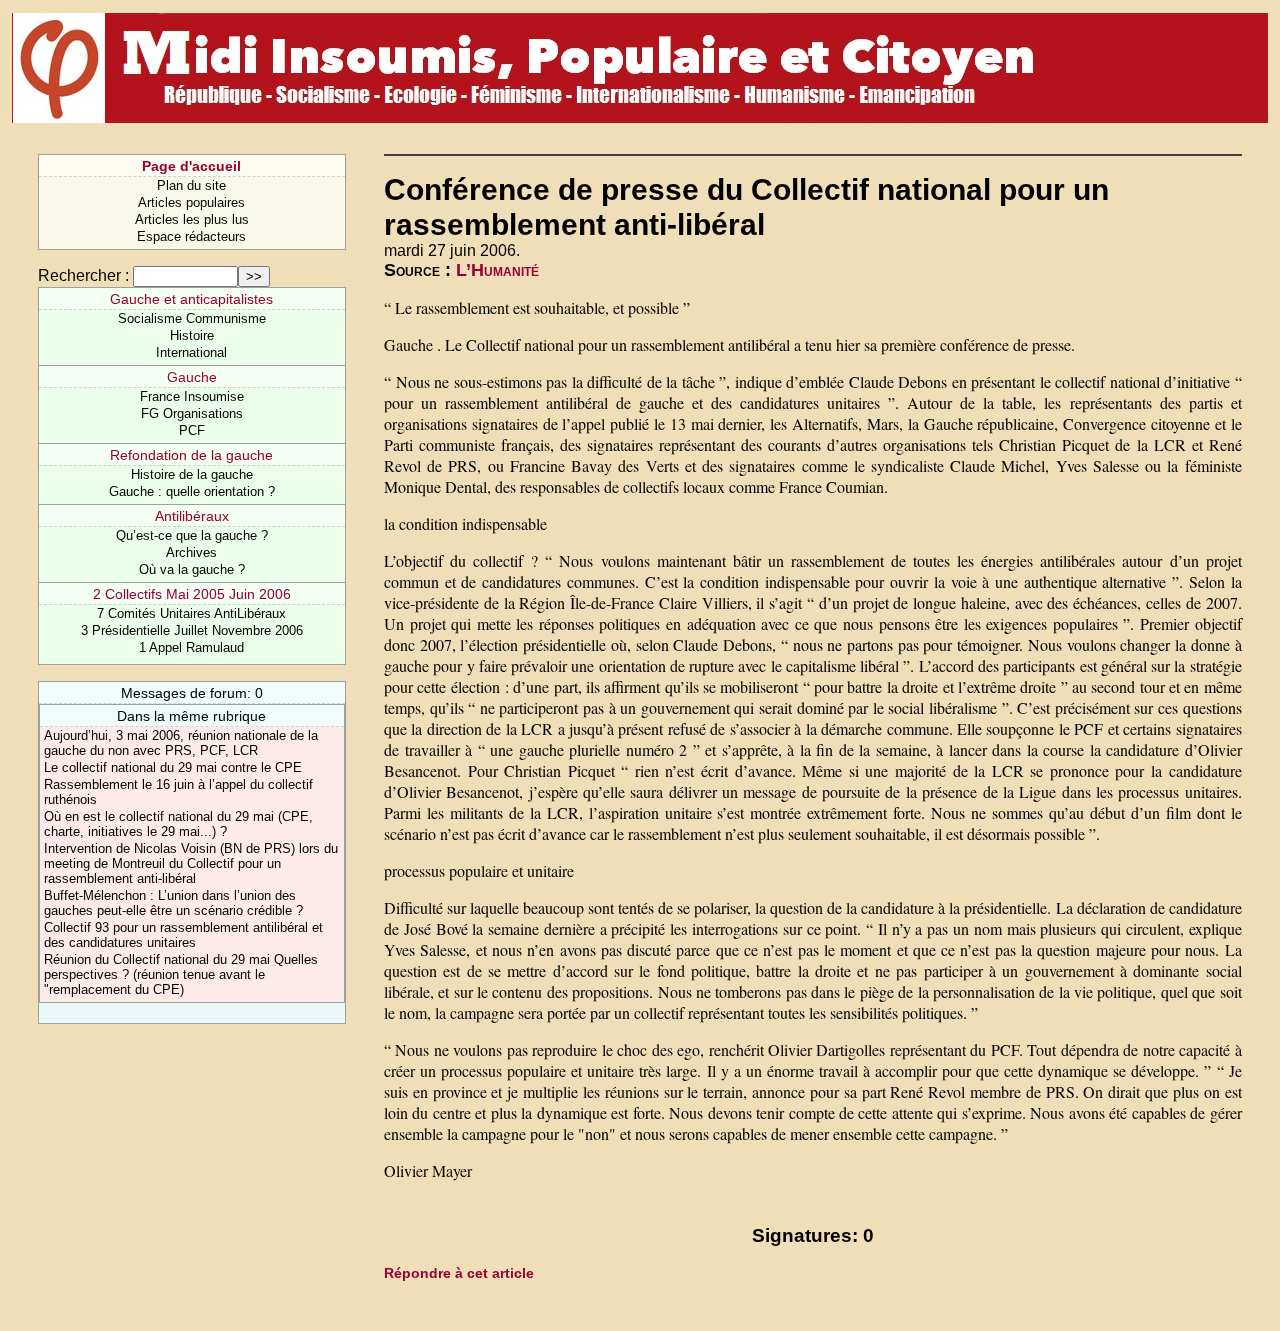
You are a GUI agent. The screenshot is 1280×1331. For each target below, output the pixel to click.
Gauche (192, 377)
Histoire (192, 335)
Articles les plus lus (192, 219)
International (191, 352)
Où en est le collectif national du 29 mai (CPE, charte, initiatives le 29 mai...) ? (178, 824)
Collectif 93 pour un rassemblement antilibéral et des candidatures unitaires (183, 935)
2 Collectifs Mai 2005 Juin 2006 (192, 594)
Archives (191, 552)
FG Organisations (192, 413)
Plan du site (191, 185)
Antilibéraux (192, 516)
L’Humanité (497, 270)
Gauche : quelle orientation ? (192, 491)
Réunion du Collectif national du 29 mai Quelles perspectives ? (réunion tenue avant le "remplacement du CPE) (181, 974)
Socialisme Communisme (192, 318)
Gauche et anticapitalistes (191, 299)
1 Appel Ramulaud (191, 647)
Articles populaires (191, 202)
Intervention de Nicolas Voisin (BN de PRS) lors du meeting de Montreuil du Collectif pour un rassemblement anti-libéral (191, 863)
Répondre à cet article (459, 1273)
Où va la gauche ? (192, 569)
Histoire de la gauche (192, 474)
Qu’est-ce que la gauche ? (192, 535)
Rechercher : (83, 275)
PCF (192, 430)
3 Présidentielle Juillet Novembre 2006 (192, 630)
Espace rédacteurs (191, 236)
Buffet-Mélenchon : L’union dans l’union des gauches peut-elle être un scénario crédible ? (173, 903)
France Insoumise (192, 396)
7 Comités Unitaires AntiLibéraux (191, 613)
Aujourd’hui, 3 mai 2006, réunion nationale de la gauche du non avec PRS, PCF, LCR (181, 743)
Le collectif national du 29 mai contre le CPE (173, 767)
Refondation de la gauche (191, 455)
